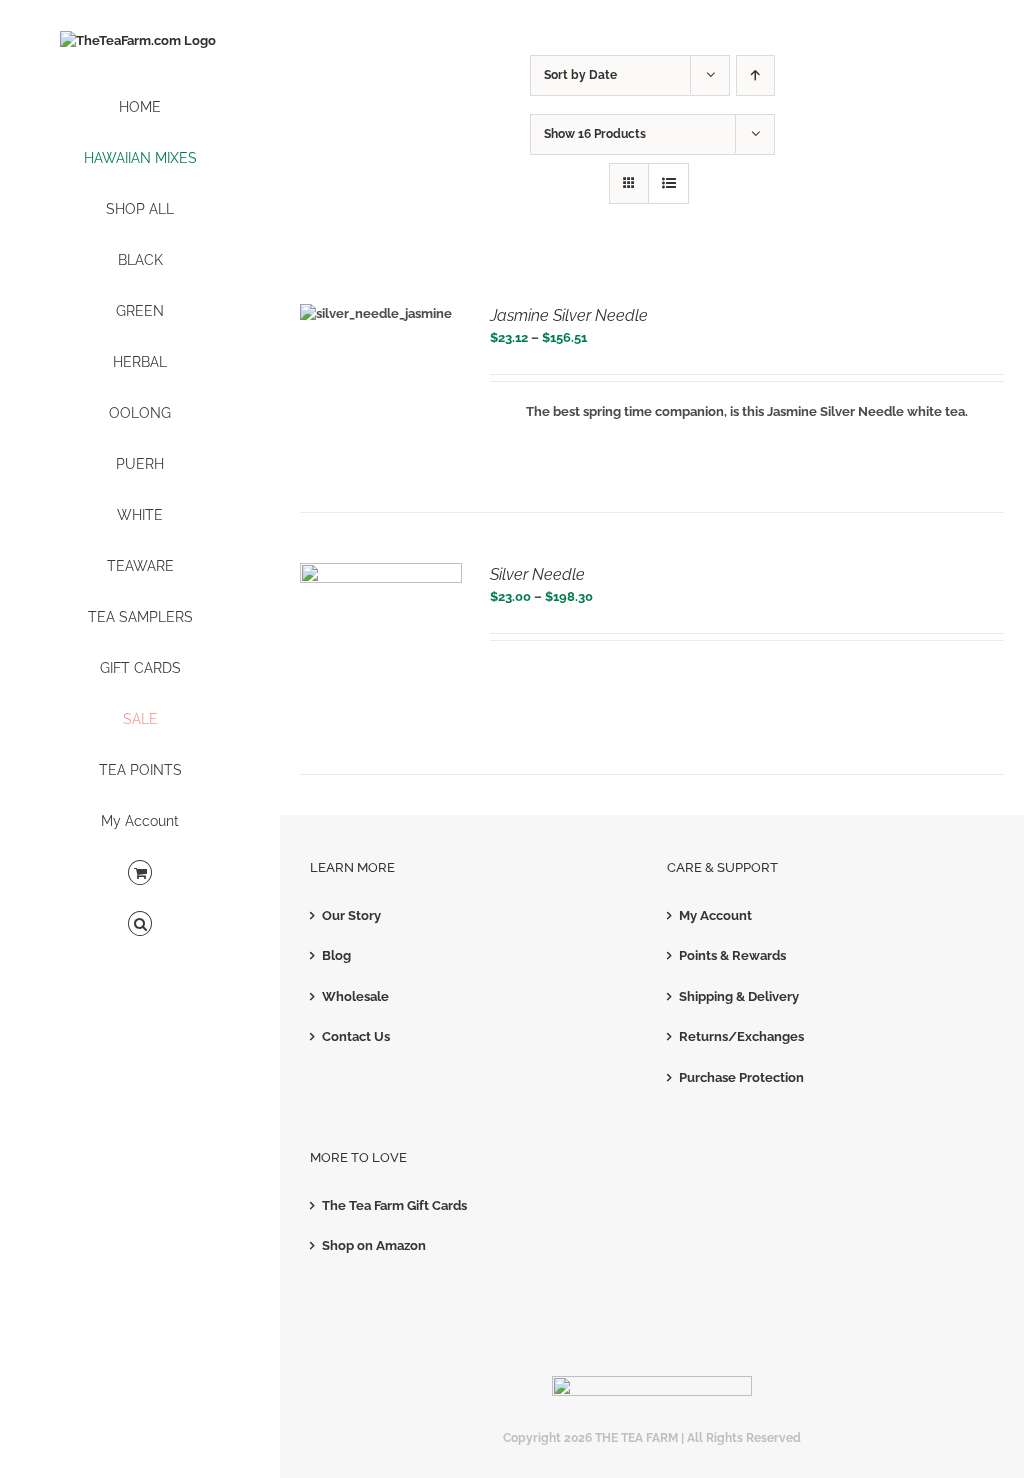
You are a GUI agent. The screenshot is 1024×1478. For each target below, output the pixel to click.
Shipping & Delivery (739, 996)
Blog (336, 955)
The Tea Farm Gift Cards (394, 1205)
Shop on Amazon (374, 1245)
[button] (140, 924)
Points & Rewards (732, 955)
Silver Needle (537, 574)
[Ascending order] (755, 75)
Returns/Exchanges (741, 1036)
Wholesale (355, 996)
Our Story (351, 915)
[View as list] (668, 183)
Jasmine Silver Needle (569, 315)
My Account (715, 915)
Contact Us (356, 1036)
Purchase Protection (741, 1077)
